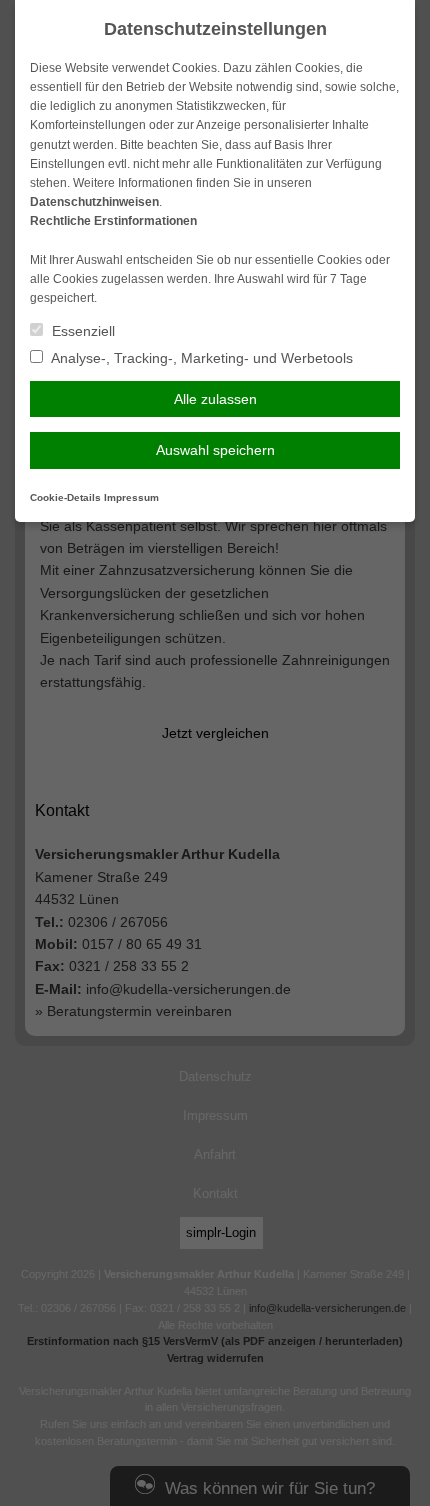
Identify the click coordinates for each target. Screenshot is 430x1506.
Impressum (131, 497)
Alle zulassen (215, 399)
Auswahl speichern (215, 450)
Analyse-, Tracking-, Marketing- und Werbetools (200, 358)
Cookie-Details (65, 497)
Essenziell (81, 331)
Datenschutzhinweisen (94, 202)
